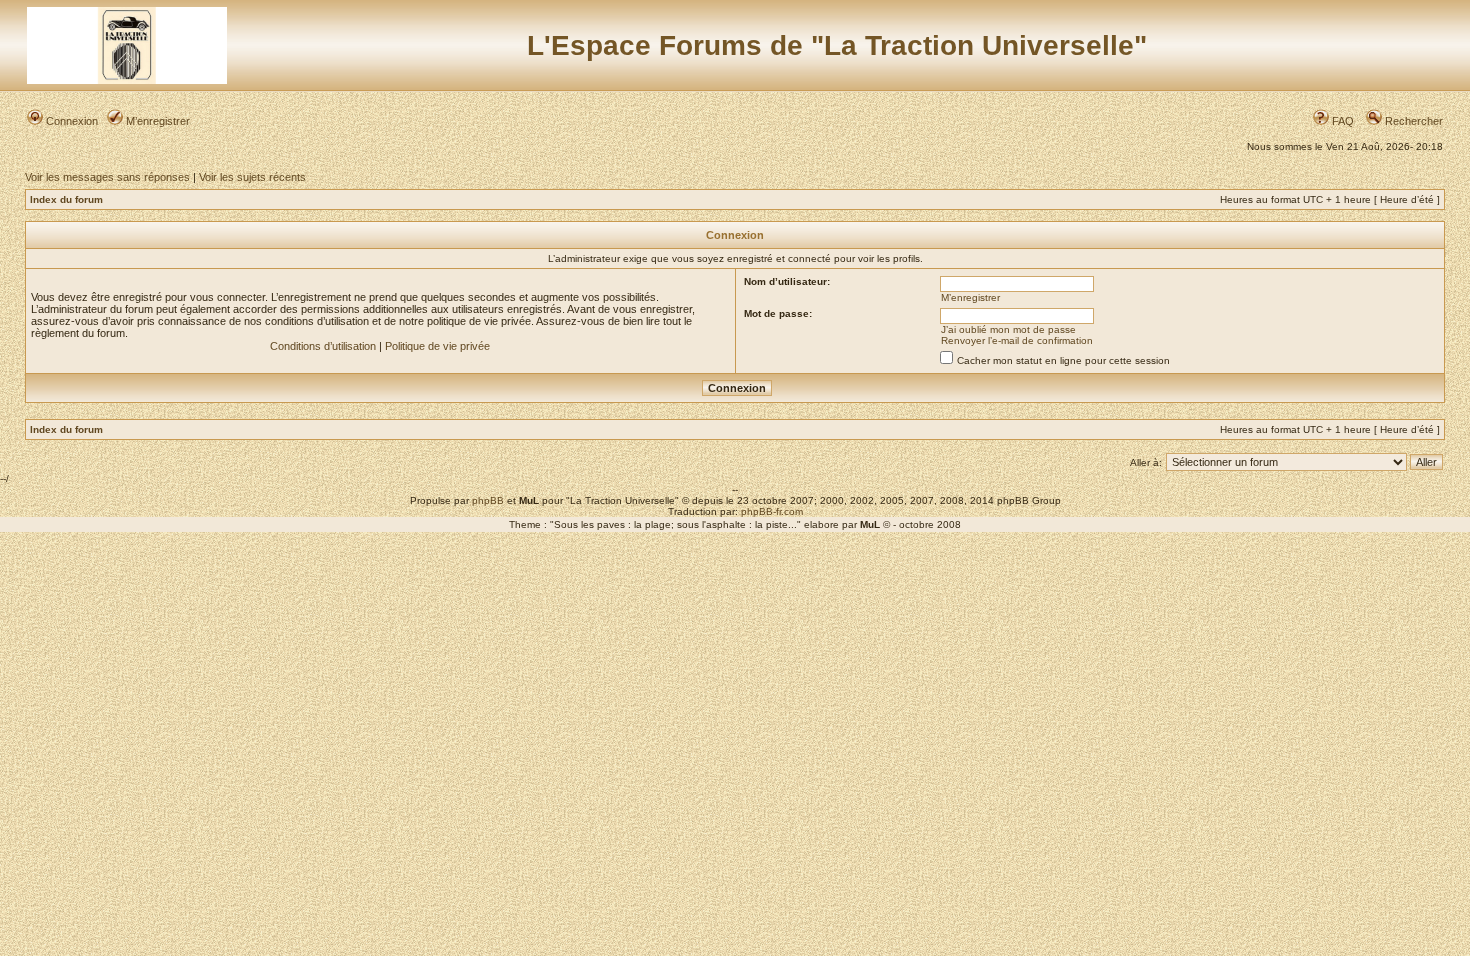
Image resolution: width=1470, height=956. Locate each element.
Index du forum (66, 199)
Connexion (70, 121)
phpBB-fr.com (772, 511)
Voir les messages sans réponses (107, 177)
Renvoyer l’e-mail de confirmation (1017, 340)
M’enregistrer (156, 121)
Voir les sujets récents (252, 177)
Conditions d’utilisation (323, 346)
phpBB (488, 500)
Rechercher (1412, 121)
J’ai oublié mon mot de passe (1008, 329)
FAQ (1341, 121)
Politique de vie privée (437, 346)
